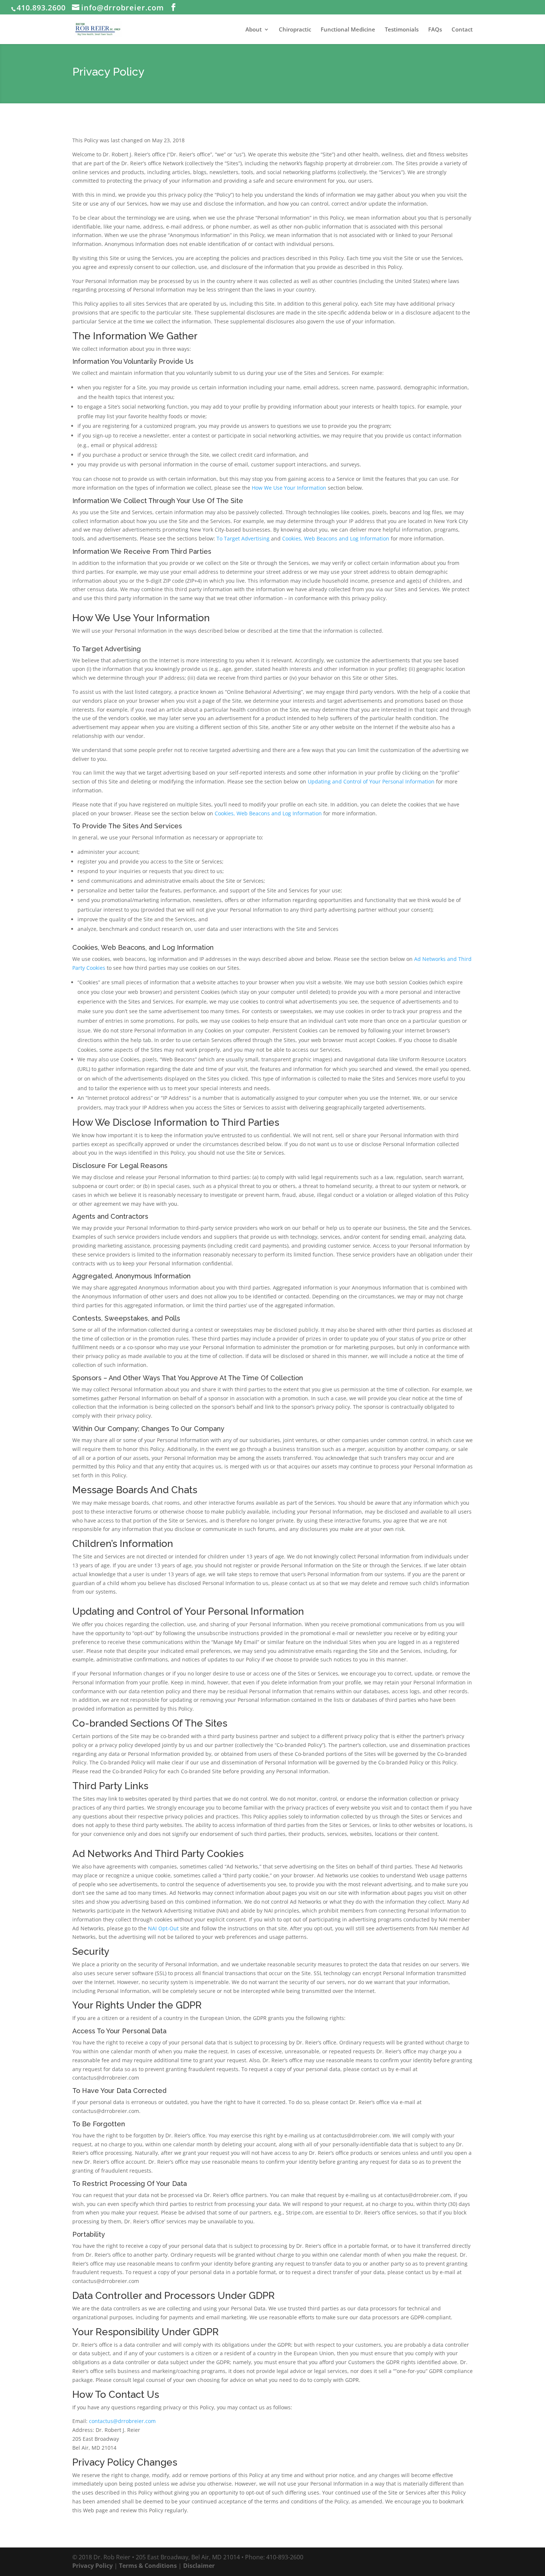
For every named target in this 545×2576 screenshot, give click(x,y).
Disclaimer (199, 2566)
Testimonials (402, 30)
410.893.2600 (41, 8)
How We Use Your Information (289, 488)
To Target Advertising (243, 538)
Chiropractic (295, 30)
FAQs (435, 30)
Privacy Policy (93, 2566)
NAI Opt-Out (163, 1928)
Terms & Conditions (148, 2566)
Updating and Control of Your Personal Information (371, 781)
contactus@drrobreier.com (122, 2421)
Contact (462, 30)
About (254, 30)
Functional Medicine (348, 30)
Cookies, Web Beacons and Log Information (336, 538)
